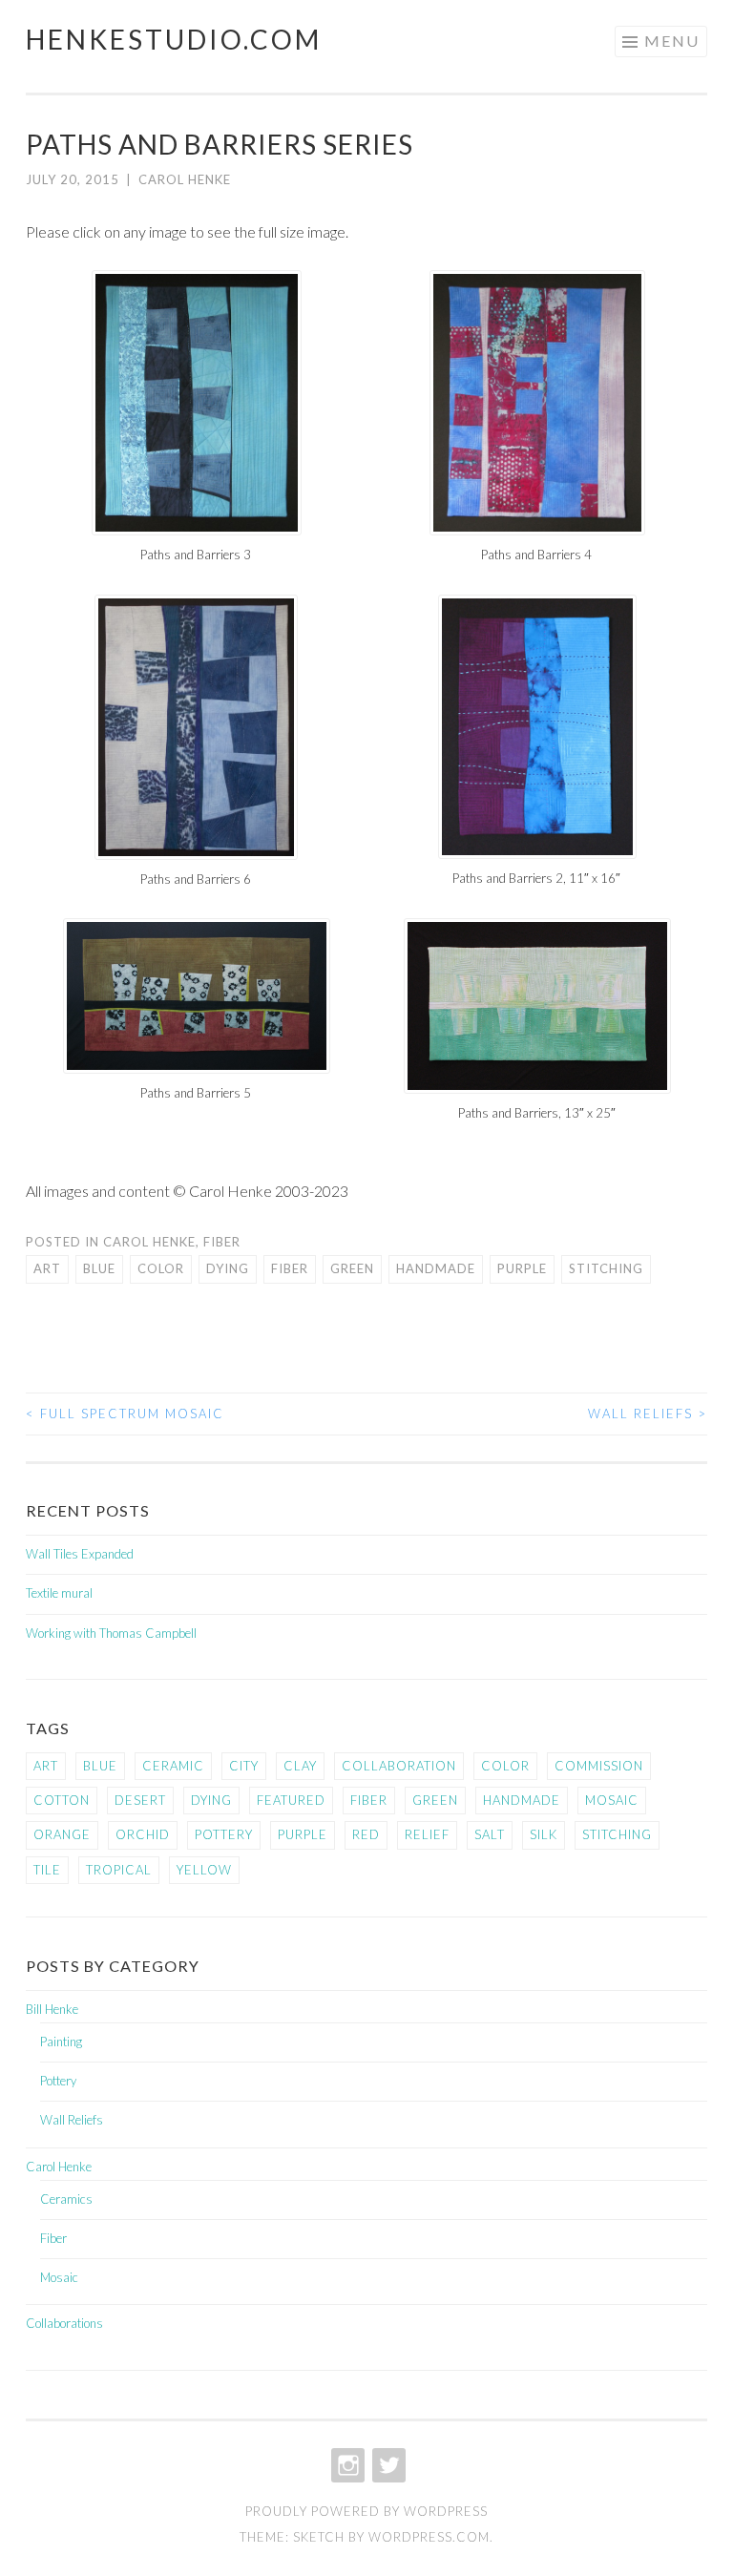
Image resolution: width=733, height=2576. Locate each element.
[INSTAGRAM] (387, 2465)
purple (522, 1268)
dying (228, 1268)
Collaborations (64, 2323)
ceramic (173, 1766)
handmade (436, 1268)
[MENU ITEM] (346, 2465)
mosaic (612, 1800)
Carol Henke (185, 179)
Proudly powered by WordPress (366, 2511)
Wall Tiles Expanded (80, 1554)
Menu (672, 41)
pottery (224, 1834)
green (352, 1268)
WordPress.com (429, 2537)
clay (300, 1766)
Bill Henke (52, 2009)
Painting (61, 2042)
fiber (290, 1268)
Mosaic (59, 2277)
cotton (62, 1800)
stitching (606, 1268)
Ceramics (66, 2199)
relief (427, 1834)
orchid (143, 1834)
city (244, 1766)
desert (140, 1800)
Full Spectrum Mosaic (125, 1414)
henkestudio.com (174, 39)
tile (47, 1870)
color (161, 1268)
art (47, 1268)
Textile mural (59, 1593)
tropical (119, 1870)
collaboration (399, 1766)
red (366, 1834)
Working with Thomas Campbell (111, 1633)
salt (490, 1834)
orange (62, 1834)
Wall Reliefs (648, 1414)
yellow (204, 1870)
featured (291, 1800)
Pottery (58, 2081)
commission (599, 1766)
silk (544, 1834)
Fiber (222, 1242)
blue (99, 1268)
